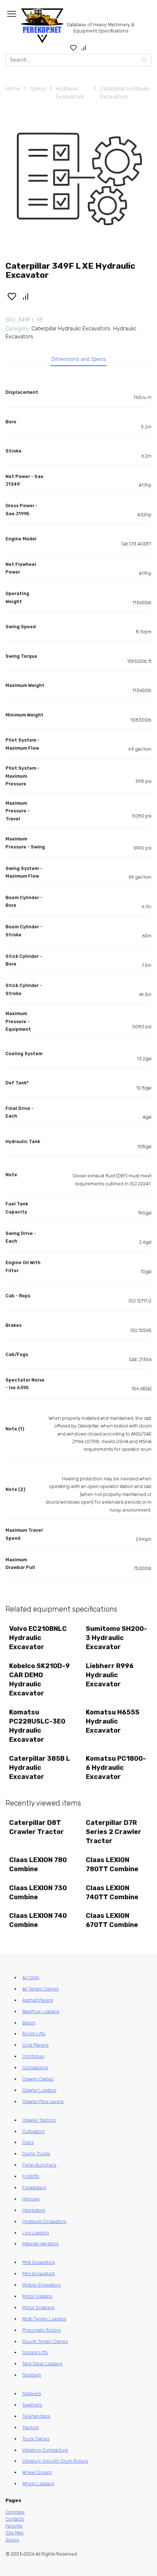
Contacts (15, 2519)
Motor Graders (37, 2296)
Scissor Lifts (35, 2352)
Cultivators (33, 2131)
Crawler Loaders (39, 2090)
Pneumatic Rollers (41, 2330)
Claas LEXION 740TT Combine (112, 1893)
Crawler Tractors (39, 2120)
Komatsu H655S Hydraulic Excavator (113, 1721)
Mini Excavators (39, 2274)
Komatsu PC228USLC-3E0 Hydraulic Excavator (37, 1726)
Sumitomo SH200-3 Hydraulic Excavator (116, 1638)
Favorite (14, 2526)
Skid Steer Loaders (42, 2364)
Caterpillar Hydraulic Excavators (125, 93)
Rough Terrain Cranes (45, 2341)
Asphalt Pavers (38, 2000)
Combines (33, 2056)
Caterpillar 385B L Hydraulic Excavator (40, 1768)
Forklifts (31, 2176)
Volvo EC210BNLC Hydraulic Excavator (38, 1638)
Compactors (35, 2068)
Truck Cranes (36, 2439)
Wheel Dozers (37, 2472)
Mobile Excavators (41, 2285)
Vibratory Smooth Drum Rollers (55, 2461)
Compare (15, 2512)
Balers (29, 2023)
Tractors (30, 2427)
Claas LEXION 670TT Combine (112, 1920)
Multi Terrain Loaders (44, 2319)
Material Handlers (40, 2244)
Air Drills (31, 1977)
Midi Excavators (39, 2262)
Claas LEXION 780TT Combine (112, 1864)
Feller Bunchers (39, 2165)
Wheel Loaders (38, 2484)
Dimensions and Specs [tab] (79, 359)
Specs (38, 89)
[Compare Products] (84, 48)
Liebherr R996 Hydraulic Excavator (110, 1675)
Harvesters (34, 2210)
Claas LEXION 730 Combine (38, 1893)
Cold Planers (35, 2045)
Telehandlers (36, 2416)
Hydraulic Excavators (70, 93)
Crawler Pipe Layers (43, 2101)
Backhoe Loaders (41, 2011)
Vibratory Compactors (45, 2450)
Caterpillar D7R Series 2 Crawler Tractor (114, 1832)
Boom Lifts (34, 2034)
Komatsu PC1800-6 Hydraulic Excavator (116, 1768)
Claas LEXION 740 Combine (38, 1920)
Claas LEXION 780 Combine (38, 1864)
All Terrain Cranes (40, 1989)
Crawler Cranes (38, 2079)
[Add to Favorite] (12, 296)
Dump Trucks (36, 2154)
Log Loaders (36, 2233)
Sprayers (32, 2394)
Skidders (32, 2375)
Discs (28, 2142)
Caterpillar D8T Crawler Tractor (37, 1827)
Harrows (31, 2199)
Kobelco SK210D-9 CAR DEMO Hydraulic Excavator (39, 1680)
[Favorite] (74, 48)
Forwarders (34, 2188)
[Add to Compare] (26, 296)
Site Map (15, 2533)
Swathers (32, 2405)
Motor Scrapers (38, 2307)
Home (13, 89)
